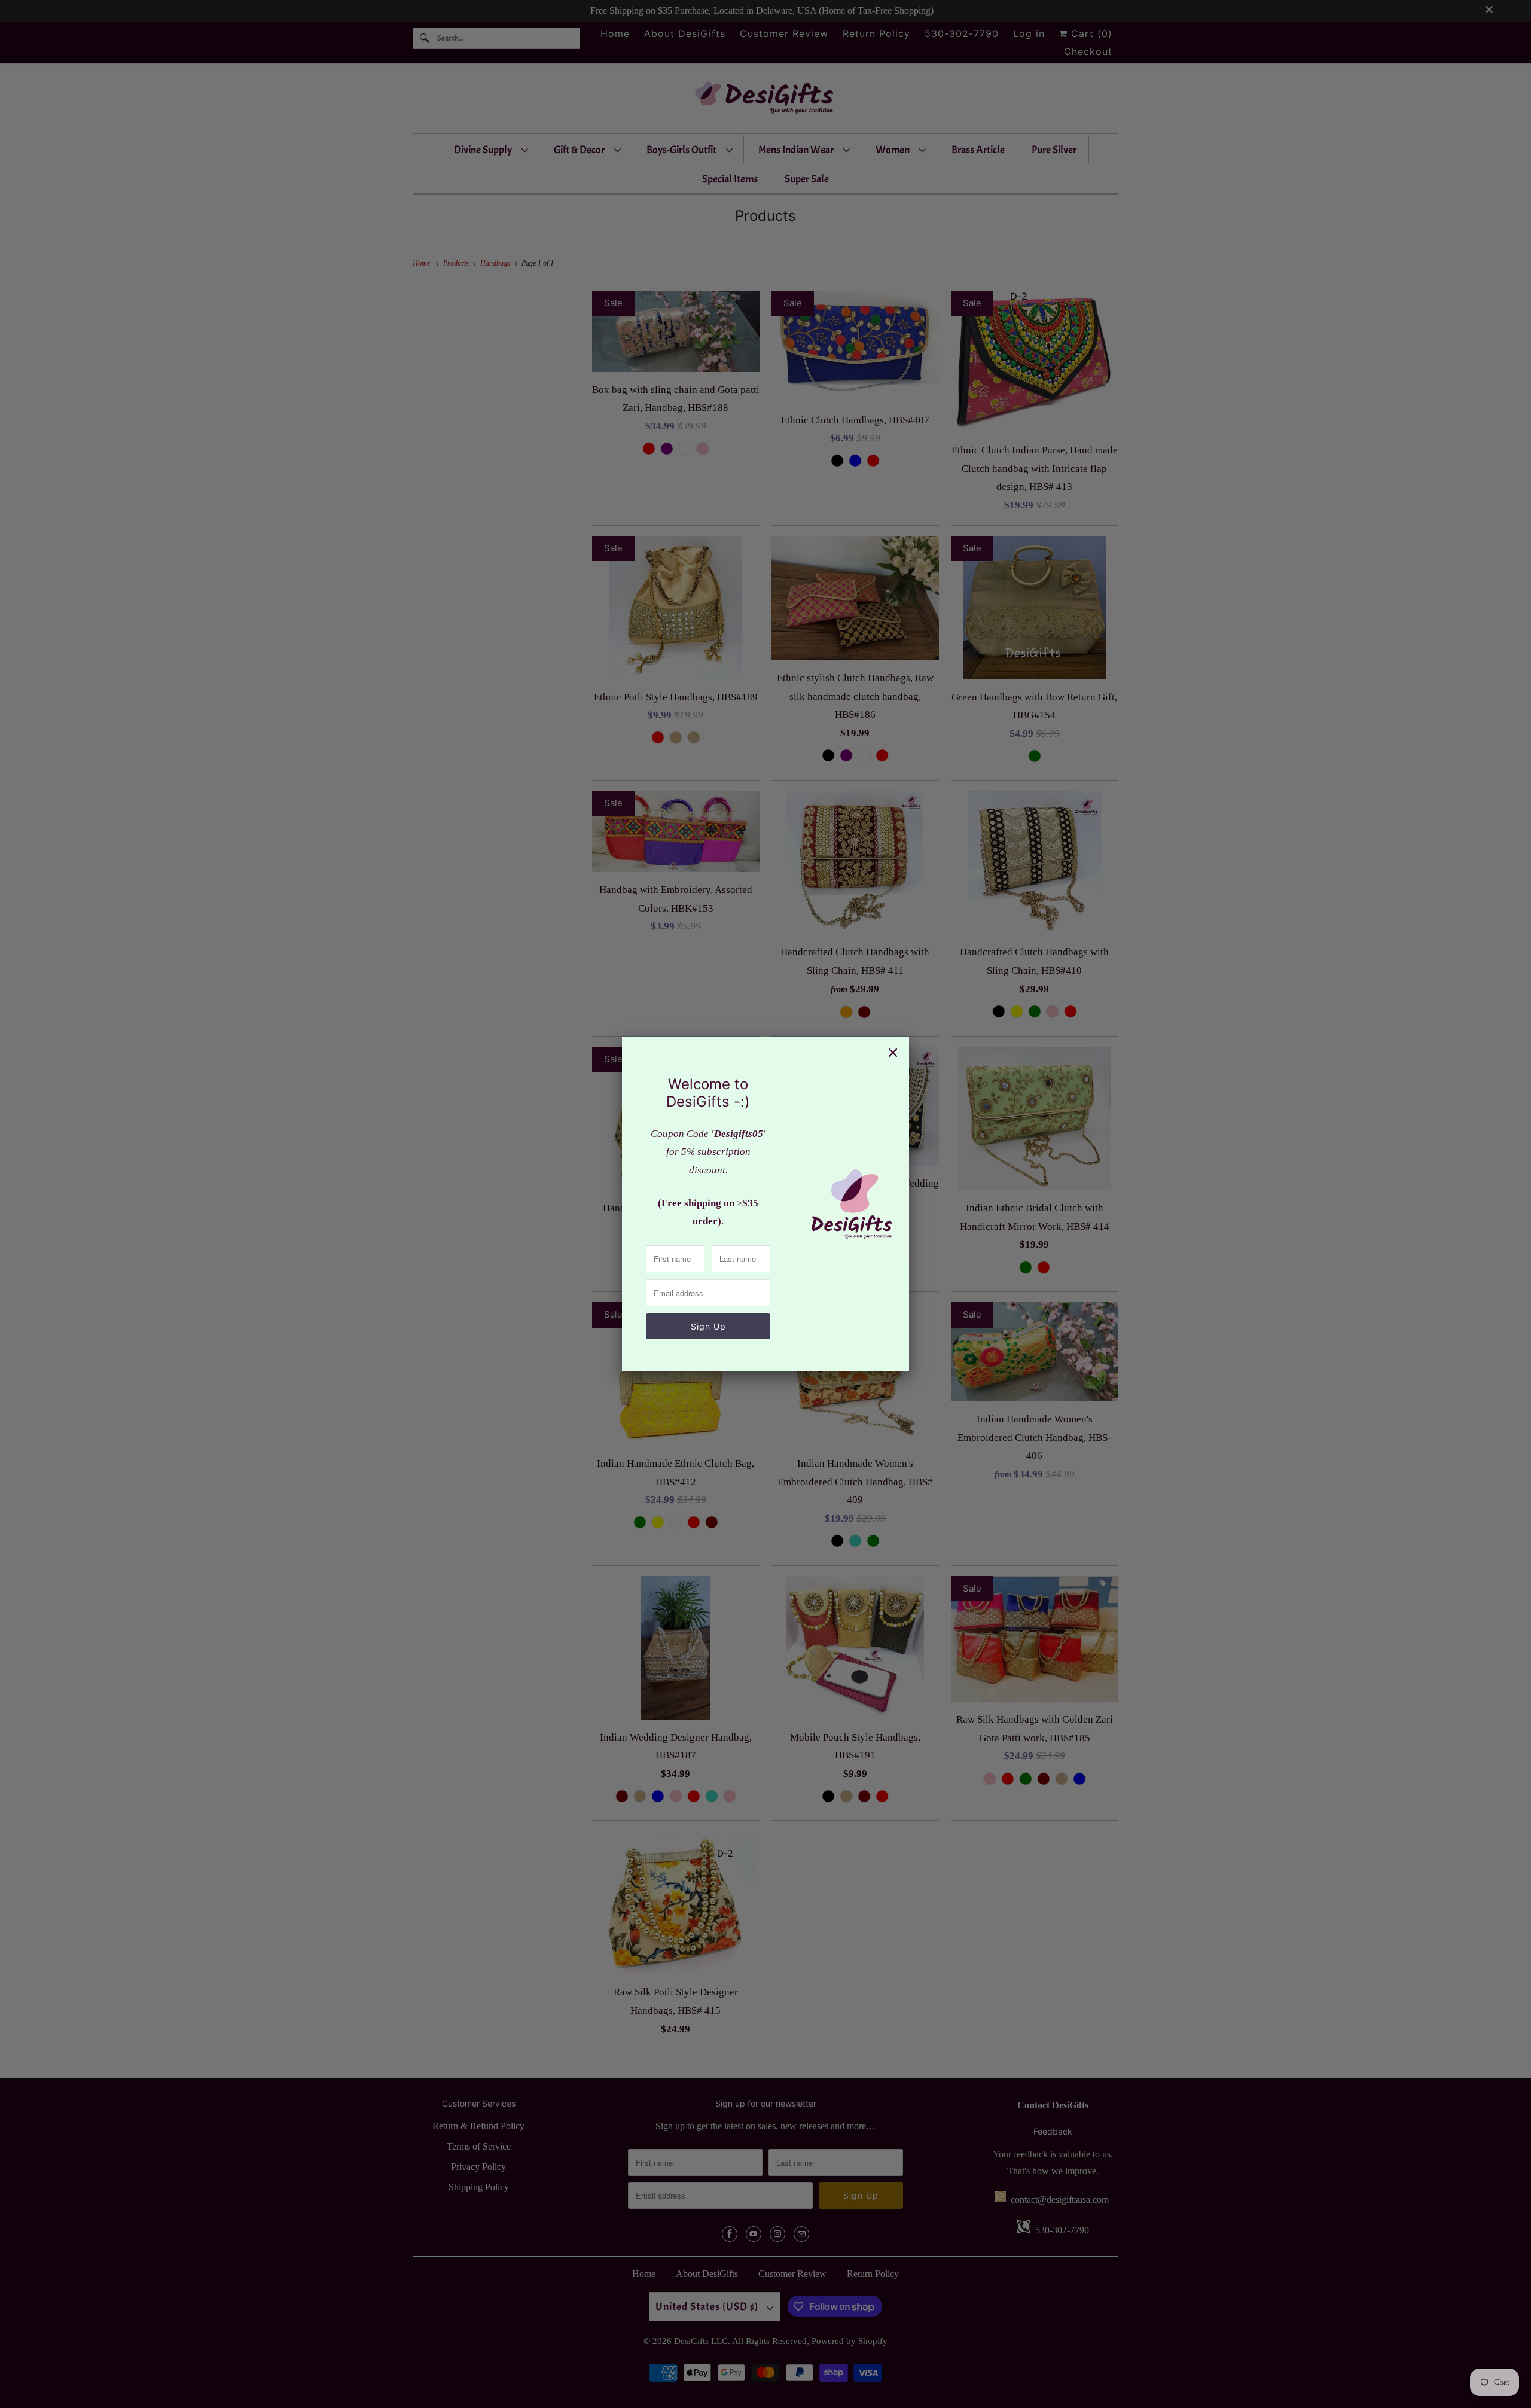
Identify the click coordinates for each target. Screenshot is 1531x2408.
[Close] (893, 1053)
